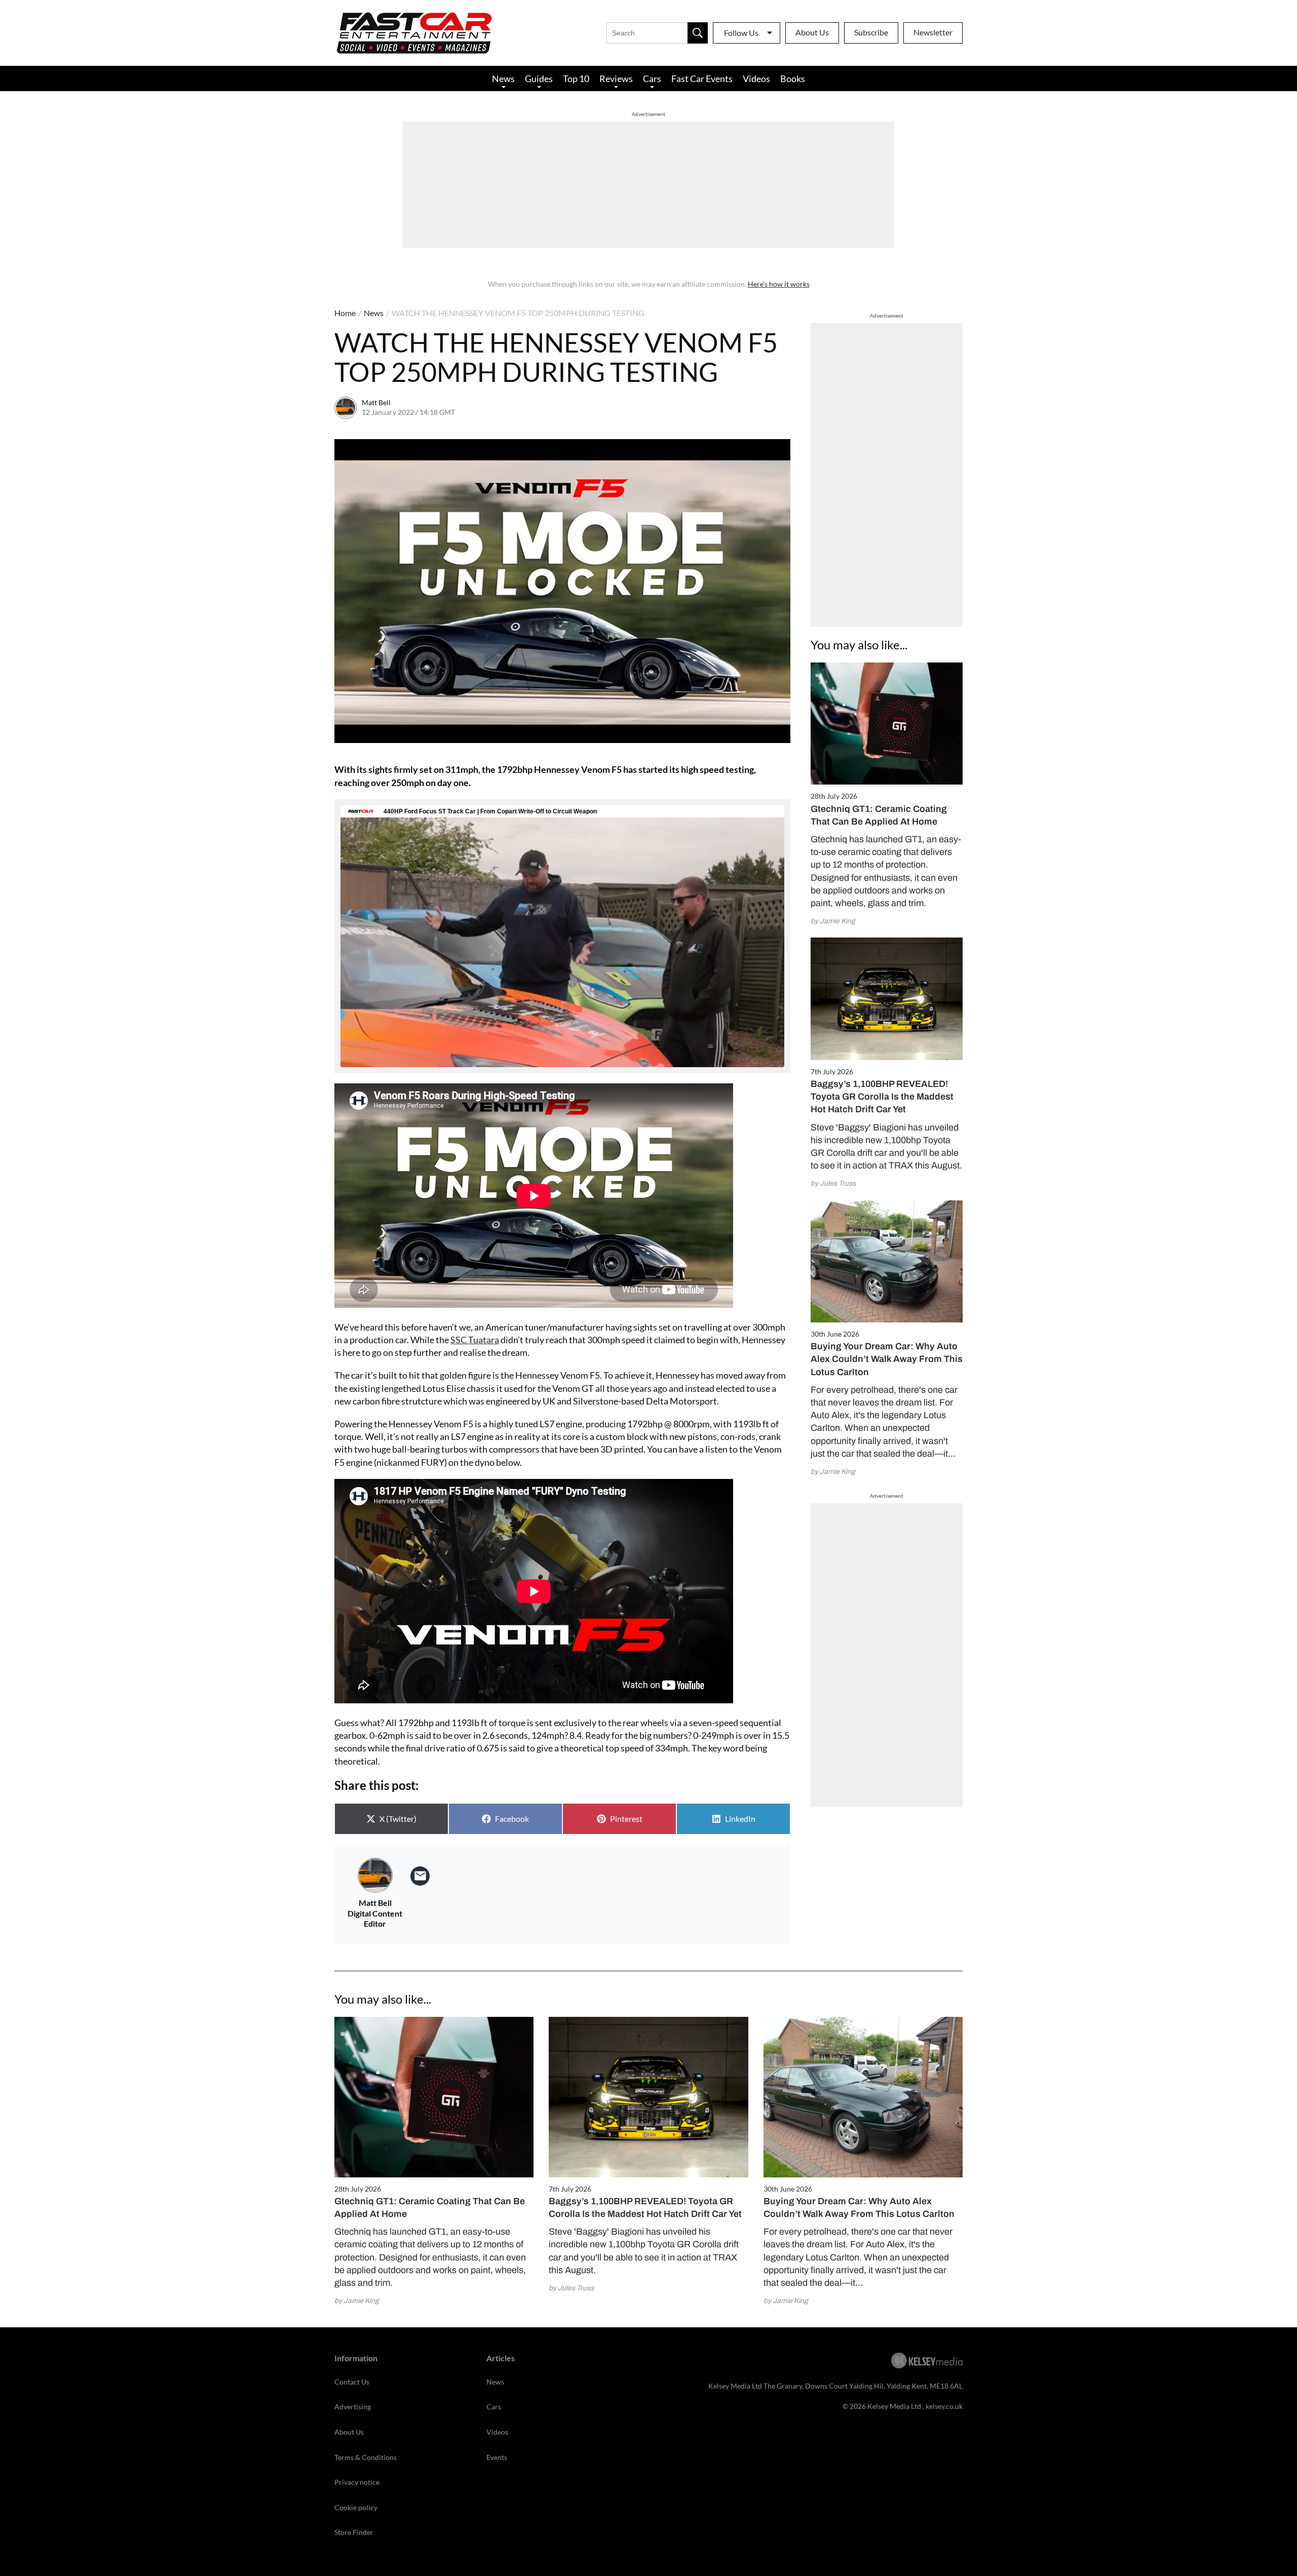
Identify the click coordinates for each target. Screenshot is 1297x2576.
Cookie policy (356, 2507)
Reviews (616, 79)
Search (698, 33)
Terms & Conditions (366, 2457)
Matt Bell (376, 402)
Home (345, 313)
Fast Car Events (702, 79)
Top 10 (576, 79)
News (503, 79)
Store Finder (354, 2532)
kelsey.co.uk (944, 2406)
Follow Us (741, 33)
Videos (756, 79)
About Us (812, 32)
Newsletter (933, 32)
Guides (539, 79)
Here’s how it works (779, 284)
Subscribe (871, 32)
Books (793, 79)
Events (497, 2457)
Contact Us (352, 2382)
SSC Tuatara (475, 1340)
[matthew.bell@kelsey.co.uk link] (420, 1876)
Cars (652, 79)
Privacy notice (357, 2482)
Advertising (353, 2407)
